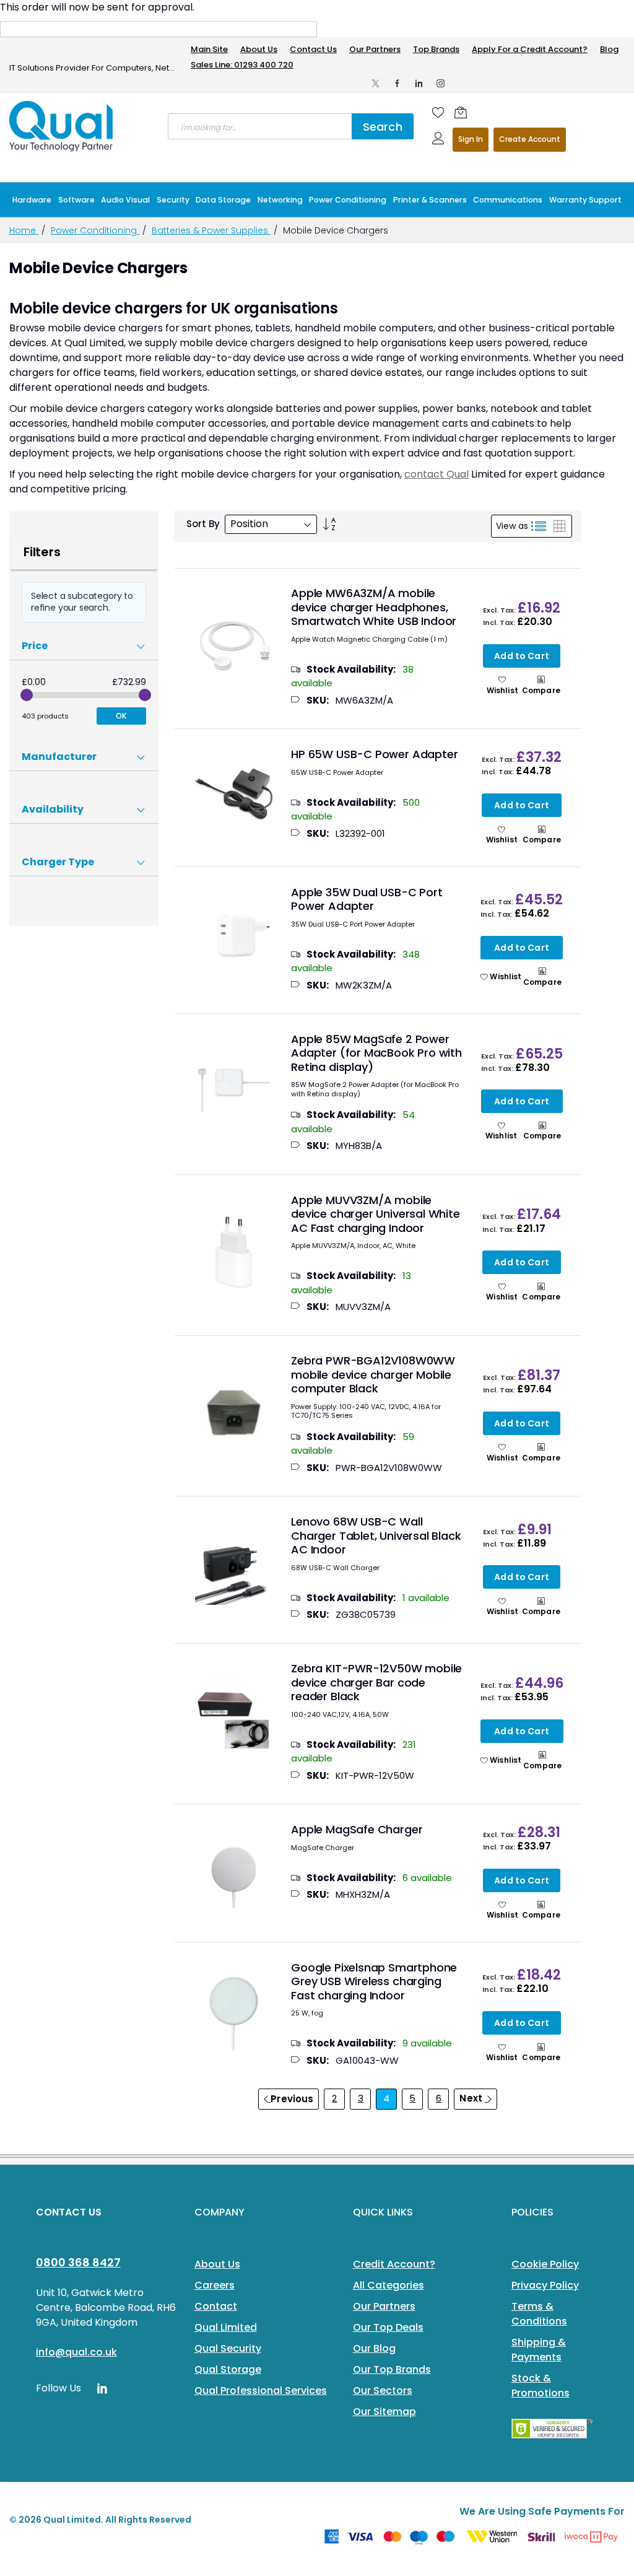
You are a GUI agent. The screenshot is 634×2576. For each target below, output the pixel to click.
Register (530, 140)
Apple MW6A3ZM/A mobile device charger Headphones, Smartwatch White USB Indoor (374, 607)
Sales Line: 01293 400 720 (242, 65)
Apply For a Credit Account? (530, 49)
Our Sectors (383, 2390)
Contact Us (313, 49)
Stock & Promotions (541, 2386)
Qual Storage (228, 2369)
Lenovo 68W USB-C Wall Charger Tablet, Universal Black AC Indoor (376, 1535)
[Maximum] (145, 695)
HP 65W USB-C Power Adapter (374, 754)
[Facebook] (397, 83)
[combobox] (260, 126)
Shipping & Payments (539, 2350)
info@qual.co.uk (76, 2352)
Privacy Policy (545, 2285)
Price (35, 646)
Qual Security (228, 2348)
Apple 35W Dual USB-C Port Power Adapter (367, 899)
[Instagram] (441, 83)
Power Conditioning (95, 230)
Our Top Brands (392, 2369)
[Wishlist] (438, 112)
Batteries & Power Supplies (211, 230)
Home (24, 230)
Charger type (58, 862)
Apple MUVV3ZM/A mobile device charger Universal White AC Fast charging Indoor (376, 1214)
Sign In (471, 139)
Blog (609, 49)
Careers (215, 2285)
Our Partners (375, 49)
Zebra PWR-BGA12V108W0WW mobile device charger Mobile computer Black (373, 1374)
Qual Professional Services (261, 2390)
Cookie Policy (545, 2264)
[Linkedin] (419, 83)
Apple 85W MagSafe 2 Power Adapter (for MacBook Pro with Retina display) (376, 1053)
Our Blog (374, 2348)
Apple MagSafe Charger (357, 1829)
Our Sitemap (384, 2412)
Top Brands (436, 49)
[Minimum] (27, 695)
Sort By (203, 524)
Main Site (209, 49)
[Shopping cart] (461, 112)
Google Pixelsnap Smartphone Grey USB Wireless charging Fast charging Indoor (374, 1981)
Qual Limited (226, 2327)
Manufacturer (59, 757)
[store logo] (62, 126)
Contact (216, 2306)
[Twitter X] (376, 83)
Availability (53, 809)
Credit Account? (394, 2264)
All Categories (389, 2285)
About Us (259, 49)
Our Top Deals (388, 2327)
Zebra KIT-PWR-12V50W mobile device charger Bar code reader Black (376, 1682)
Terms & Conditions (539, 2314)
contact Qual (436, 474)
